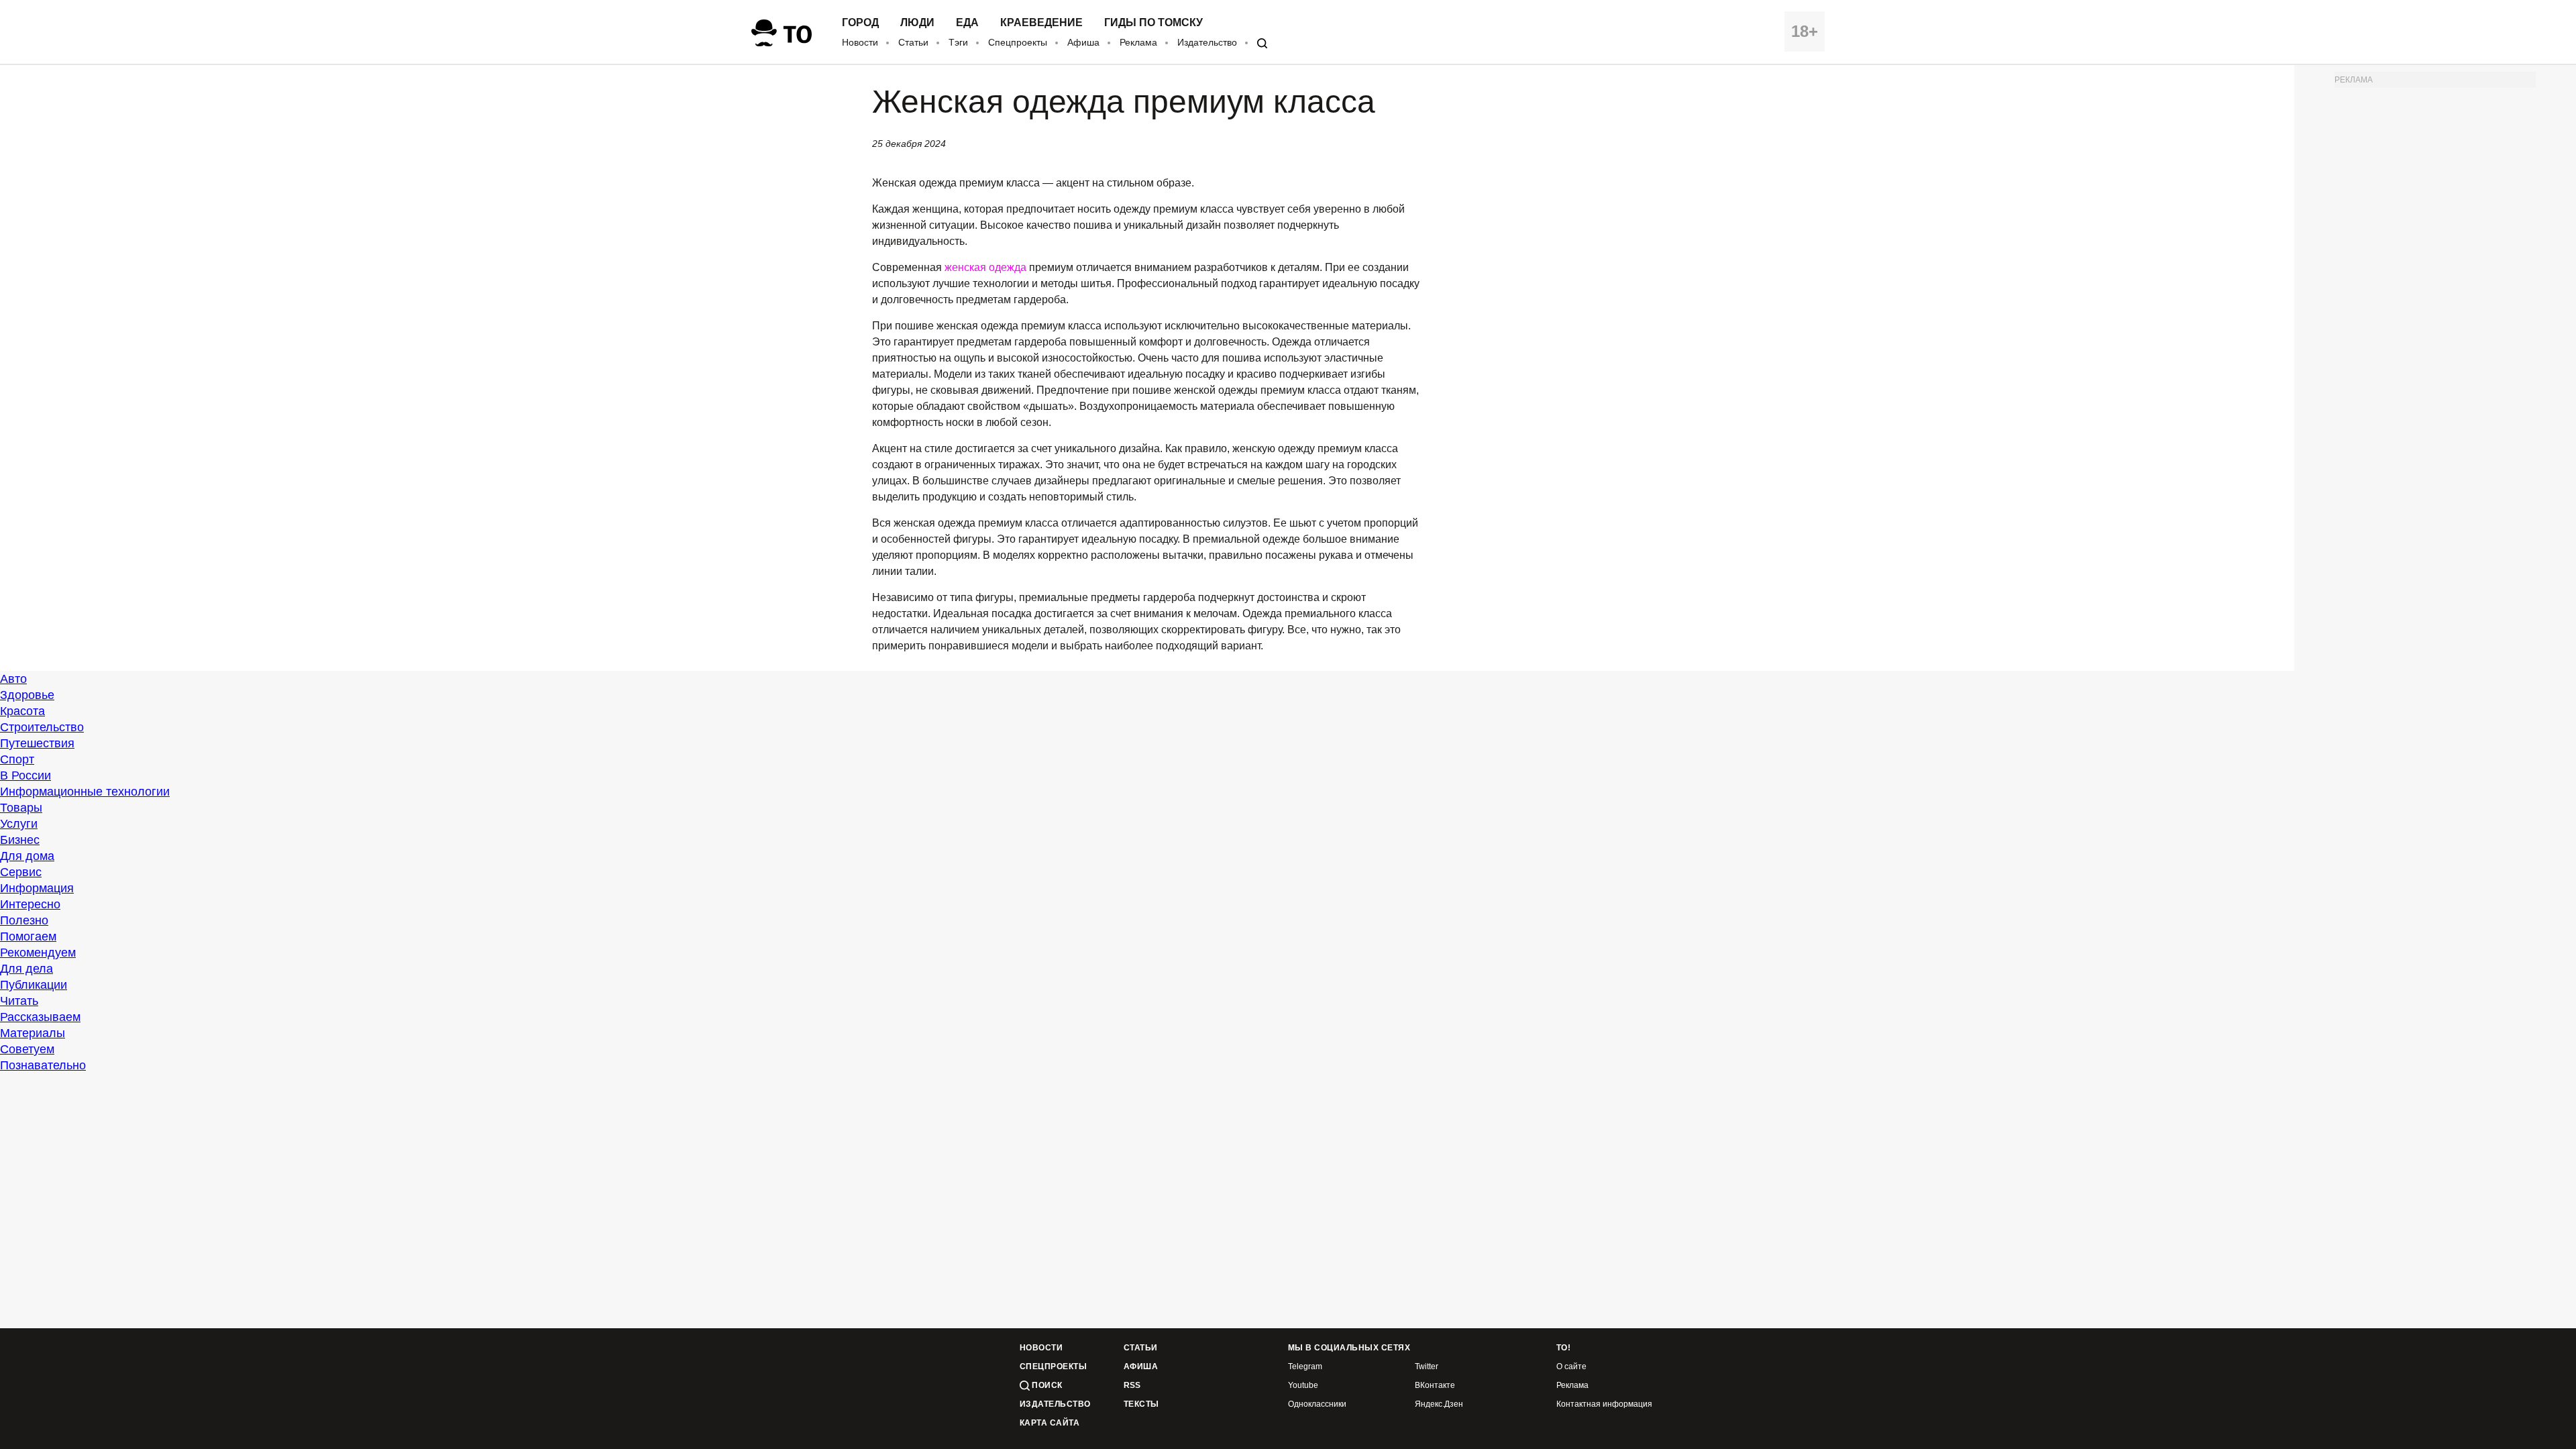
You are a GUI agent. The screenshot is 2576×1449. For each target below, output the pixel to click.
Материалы (33, 1033)
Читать (19, 1001)
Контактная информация (1604, 1404)
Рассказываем (40, 1017)
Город (860, 23)
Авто (13, 679)
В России (25, 775)
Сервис (21, 872)
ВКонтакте (1435, 1386)
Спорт (17, 759)
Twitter (1427, 1367)
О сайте (1571, 1367)
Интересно (30, 904)
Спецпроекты (1018, 42)
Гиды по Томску (1153, 23)
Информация (37, 888)
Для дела (26, 969)
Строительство (42, 727)
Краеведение (1041, 23)
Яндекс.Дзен (1439, 1404)
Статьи (913, 42)
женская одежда (985, 267)
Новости (860, 42)
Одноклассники (1317, 1404)
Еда (967, 23)
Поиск (1046, 1385)
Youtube (1303, 1386)
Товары (21, 808)
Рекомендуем (38, 953)
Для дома (27, 856)
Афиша (1083, 42)
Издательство (1207, 42)
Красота (22, 711)
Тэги (958, 42)
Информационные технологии (85, 792)
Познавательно (43, 1065)
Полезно (24, 920)
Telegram (1305, 1367)
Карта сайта (1050, 1423)
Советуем (27, 1049)
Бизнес (20, 840)
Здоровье (27, 695)
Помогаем (28, 936)
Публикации (34, 985)
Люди (917, 23)
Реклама (1138, 42)
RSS (1132, 1386)
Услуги (19, 824)
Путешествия (37, 743)
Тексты (1141, 1404)
